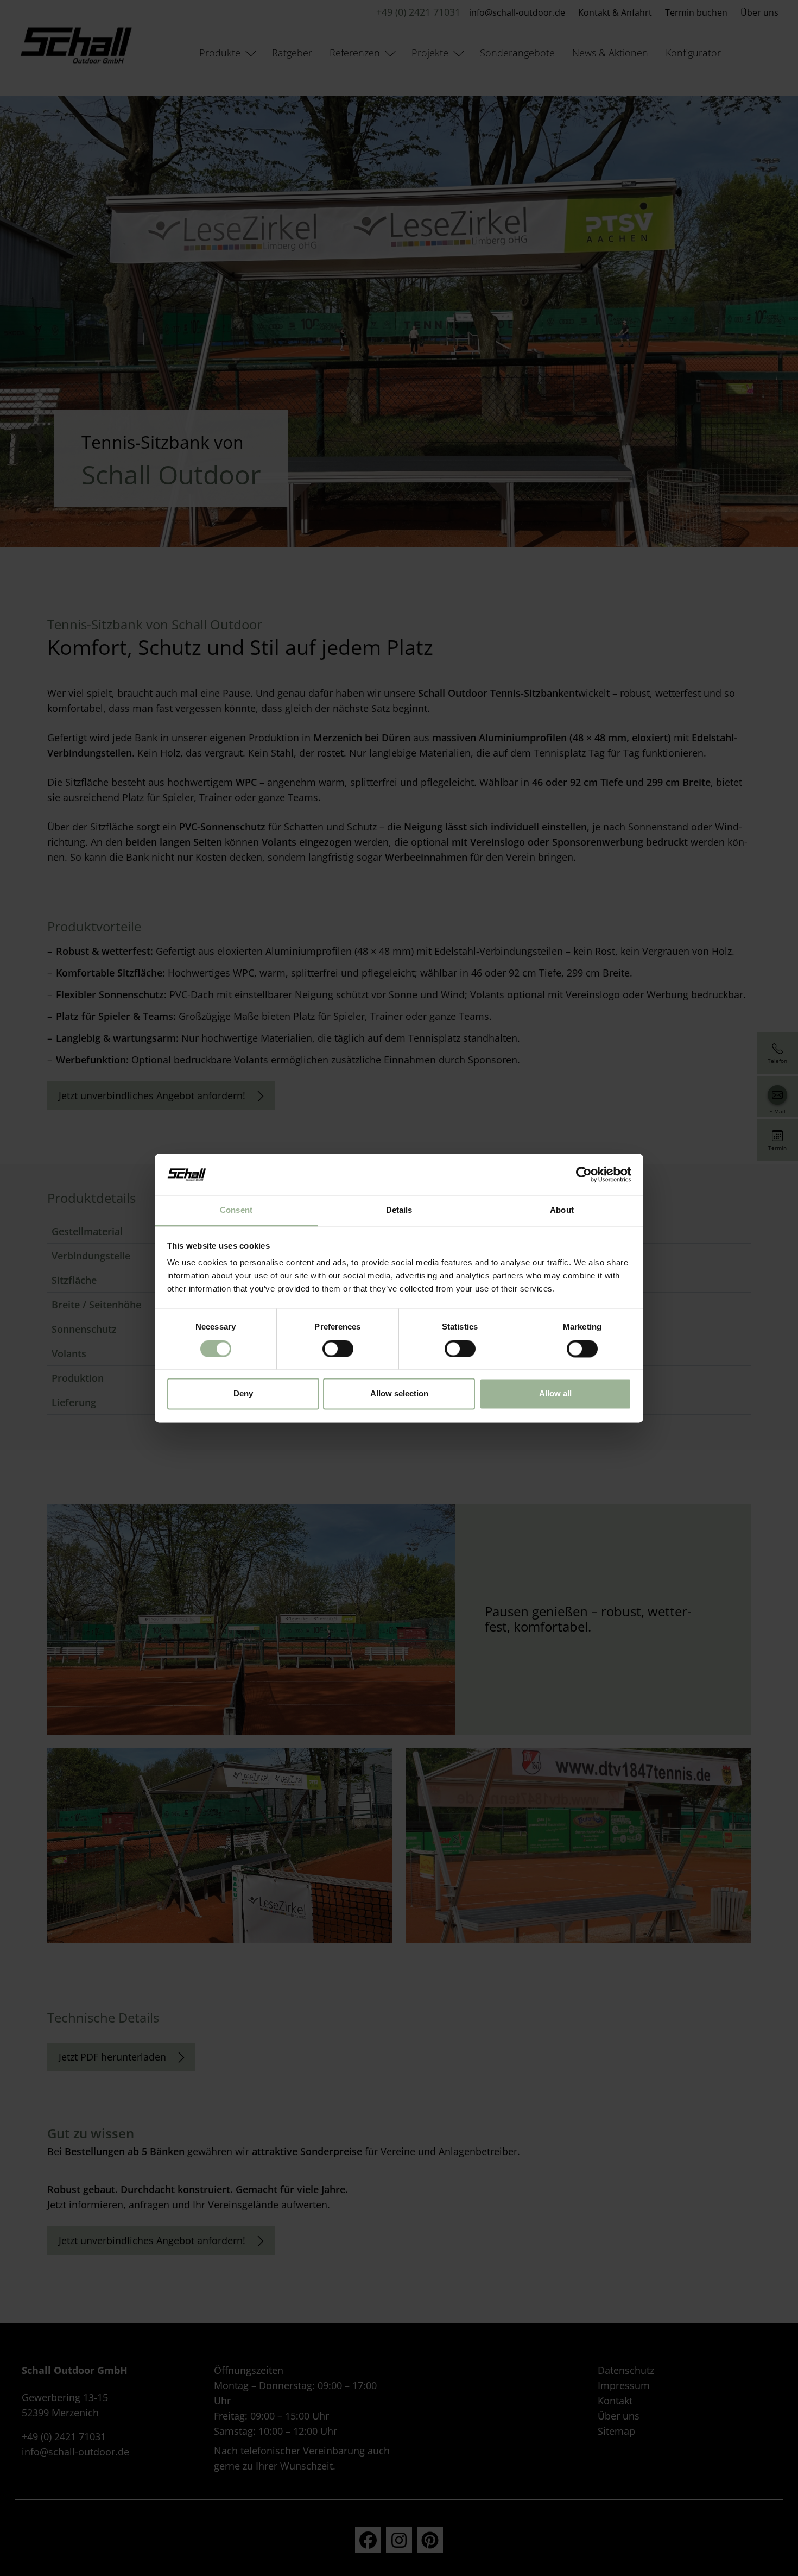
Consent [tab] (236, 1210)
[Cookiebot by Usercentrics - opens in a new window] (584, 1174)
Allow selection (399, 1394)
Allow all (555, 1394)
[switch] (338, 1349)
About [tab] (562, 1210)
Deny (243, 1394)
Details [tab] (399, 1210)
